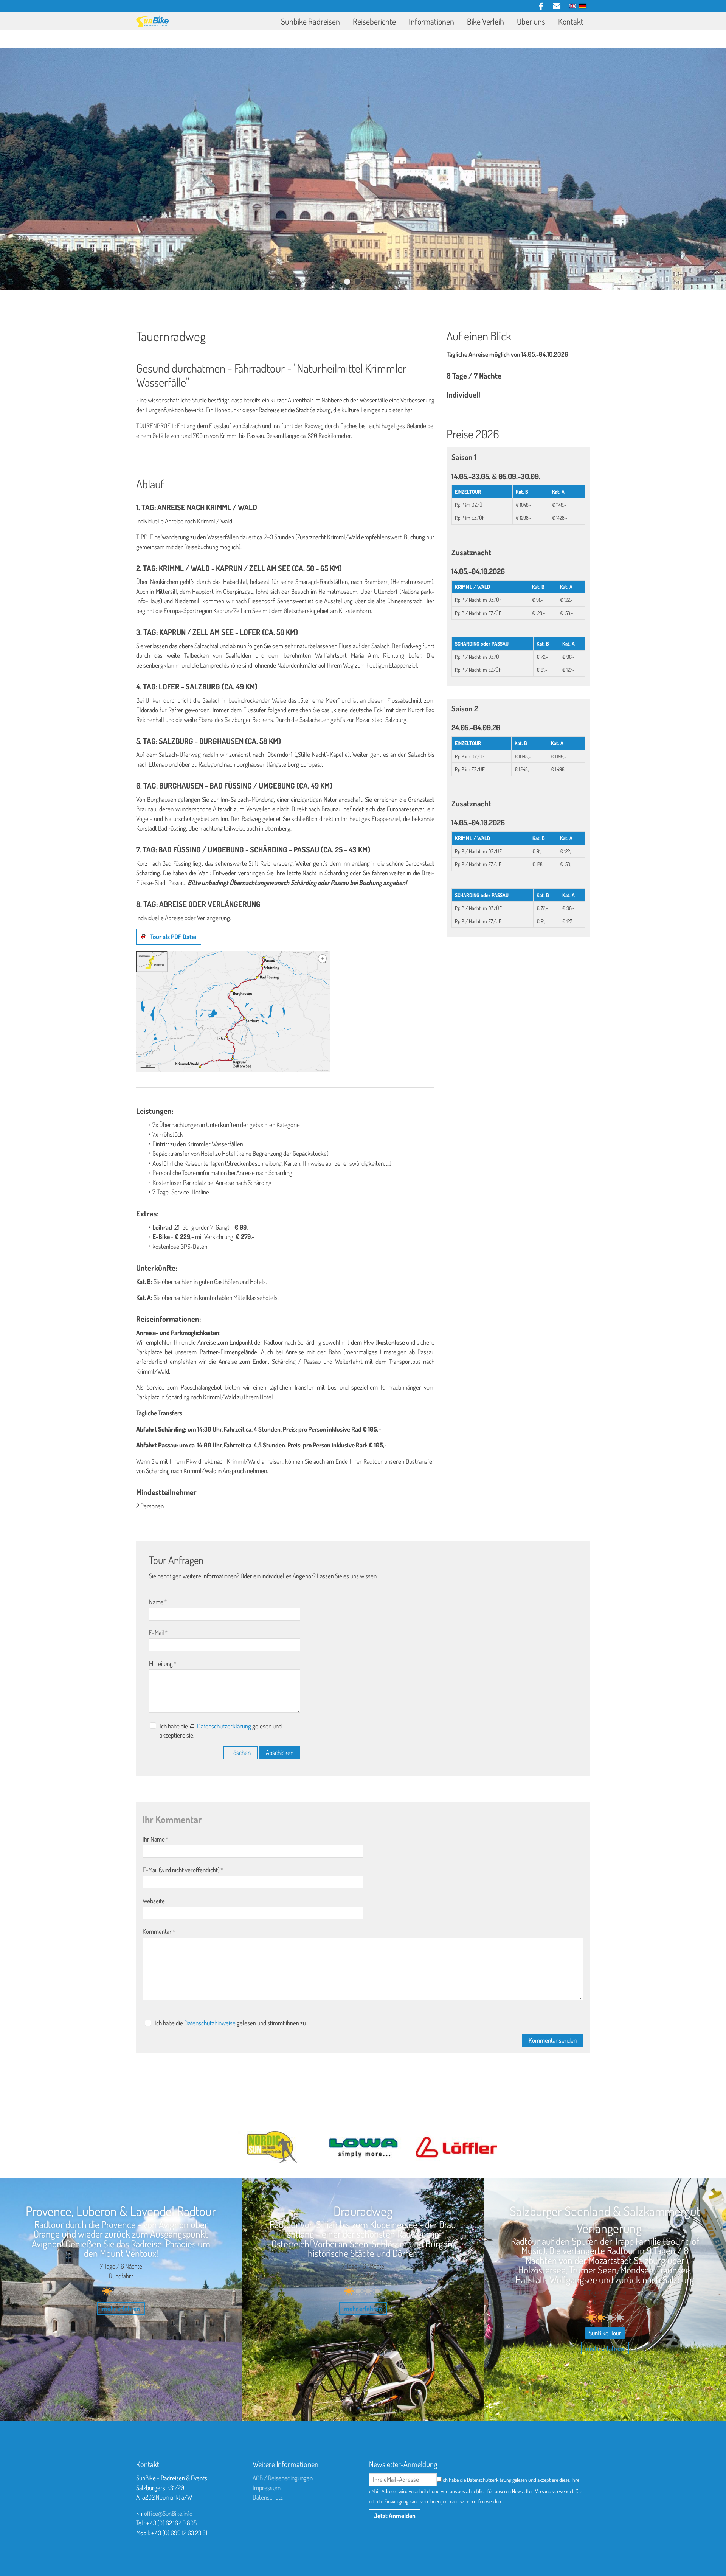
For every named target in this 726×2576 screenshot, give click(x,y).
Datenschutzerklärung (224, 1726)
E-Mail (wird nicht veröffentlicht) (183, 1870)
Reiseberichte (374, 21)
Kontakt (571, 21)
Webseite (154, 1901)
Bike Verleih (486, 21)
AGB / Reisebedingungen (283, 2478)
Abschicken (280, 1752)
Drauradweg (363, 2211)
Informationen (431, 21)
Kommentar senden (553, 2040)
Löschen (240, 1752)
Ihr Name (155, 1839)
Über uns (531, 21)
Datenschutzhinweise (210, 2023)
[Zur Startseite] (152, 21)
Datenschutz (268, 2497)
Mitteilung (163, 1664)
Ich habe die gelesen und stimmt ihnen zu (230, 2023)
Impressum (267, 2488)
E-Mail (158, 1633)
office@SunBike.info (168, 2513)
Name (158, 1602)
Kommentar (159, 1931)
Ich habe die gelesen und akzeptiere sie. (221, 1731)
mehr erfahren (121, 2308)
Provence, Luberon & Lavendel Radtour (121, 2211)
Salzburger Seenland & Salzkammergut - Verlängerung (605, 2219)
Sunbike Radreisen (310, 21)
